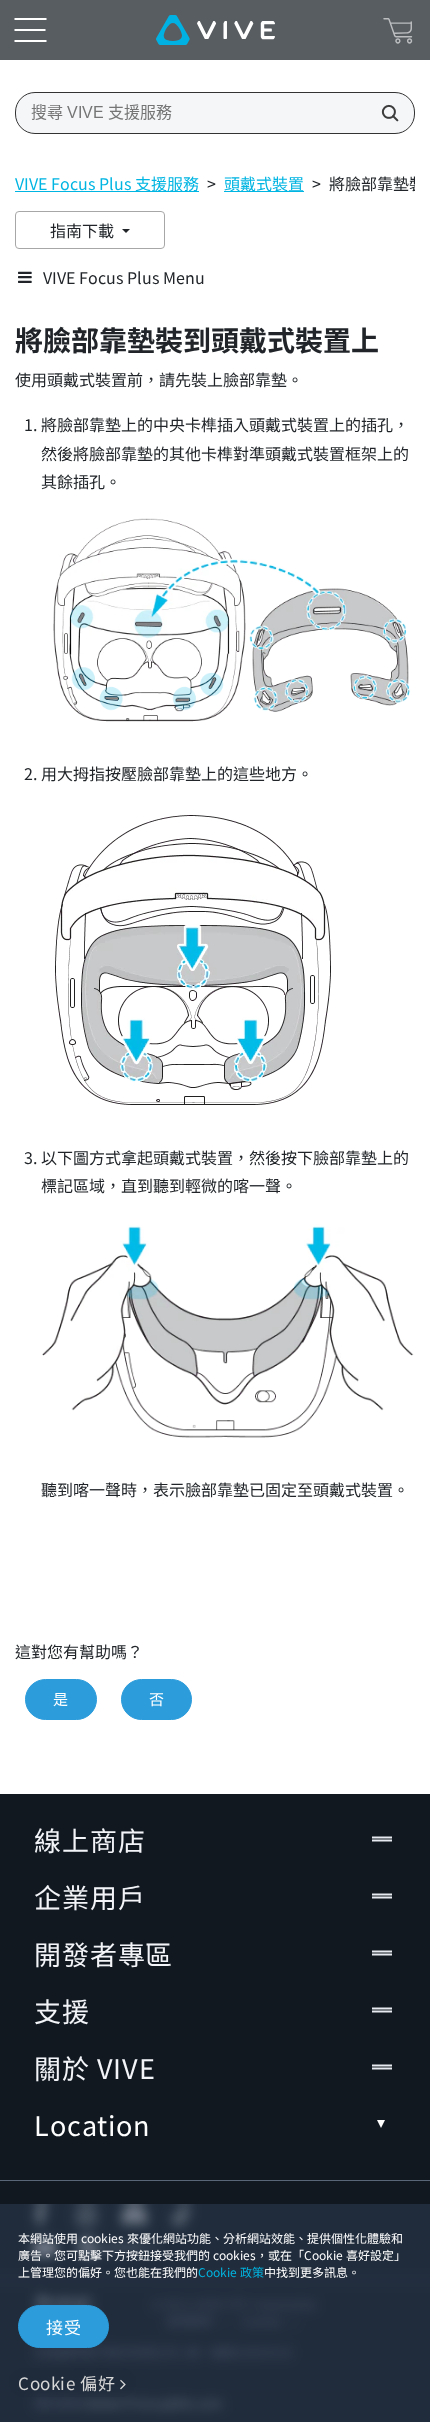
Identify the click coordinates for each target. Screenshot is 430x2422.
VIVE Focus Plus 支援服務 (107, 183)
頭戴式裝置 (264, 183)
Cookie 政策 (231, 2271)
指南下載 (84, 230)
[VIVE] (215, 30)
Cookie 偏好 (66, 2382)
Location (92, 2124)
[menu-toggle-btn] (30, 30)
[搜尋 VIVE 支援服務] (384, 113)
